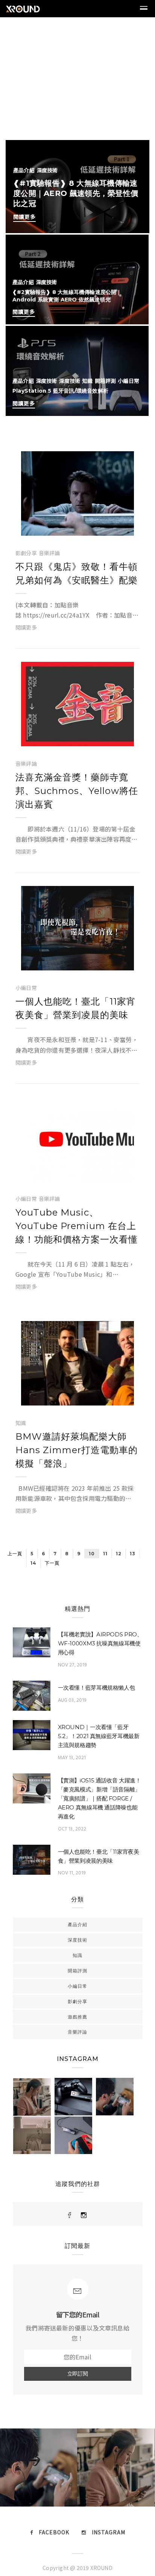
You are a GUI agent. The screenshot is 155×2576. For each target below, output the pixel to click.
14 (33, 1563)
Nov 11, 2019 (97, 961)
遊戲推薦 (77, 2017)
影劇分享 (26, 553)
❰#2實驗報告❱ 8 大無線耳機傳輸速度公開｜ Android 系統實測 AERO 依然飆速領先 (67, 296)
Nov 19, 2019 (97, 526)
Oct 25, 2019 (96, 1396)
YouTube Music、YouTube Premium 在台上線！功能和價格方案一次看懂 (77, 1226)
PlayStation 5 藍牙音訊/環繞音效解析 (60, 391)
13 (133, 1554)
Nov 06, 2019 (97, 1172)
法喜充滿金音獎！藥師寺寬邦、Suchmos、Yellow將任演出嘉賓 (77, 791)
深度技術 (47, 170)
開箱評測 (106, 381)
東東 (54, 526)
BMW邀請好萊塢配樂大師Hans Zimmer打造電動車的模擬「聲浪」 (77, 1450)
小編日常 (128, 381)
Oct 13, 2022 (72, 1829)
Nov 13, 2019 (97, 737)
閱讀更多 (24, 217)
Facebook (54, 2532)
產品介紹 (24, 170)
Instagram (109, 2532)
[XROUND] (70, 2215)
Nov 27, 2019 (72, 1665)
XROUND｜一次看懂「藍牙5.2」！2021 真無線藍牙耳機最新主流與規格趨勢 (99, 1736)
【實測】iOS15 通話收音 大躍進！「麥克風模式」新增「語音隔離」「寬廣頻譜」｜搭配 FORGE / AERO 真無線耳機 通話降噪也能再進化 (100, 1798)
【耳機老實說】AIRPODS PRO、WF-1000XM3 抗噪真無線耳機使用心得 (100, 1643)
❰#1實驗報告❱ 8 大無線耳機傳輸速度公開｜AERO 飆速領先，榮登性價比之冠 (76, 193)
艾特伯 (57, 737)
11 (105, 1554)
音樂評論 (49, 553)
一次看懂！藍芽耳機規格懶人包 (96, 1688)
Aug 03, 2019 (72, 1700)
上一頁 (15, 1554)
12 (119, 1554)
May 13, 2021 (72, 1758)
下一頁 (52, 1563)
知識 (87, 381)
